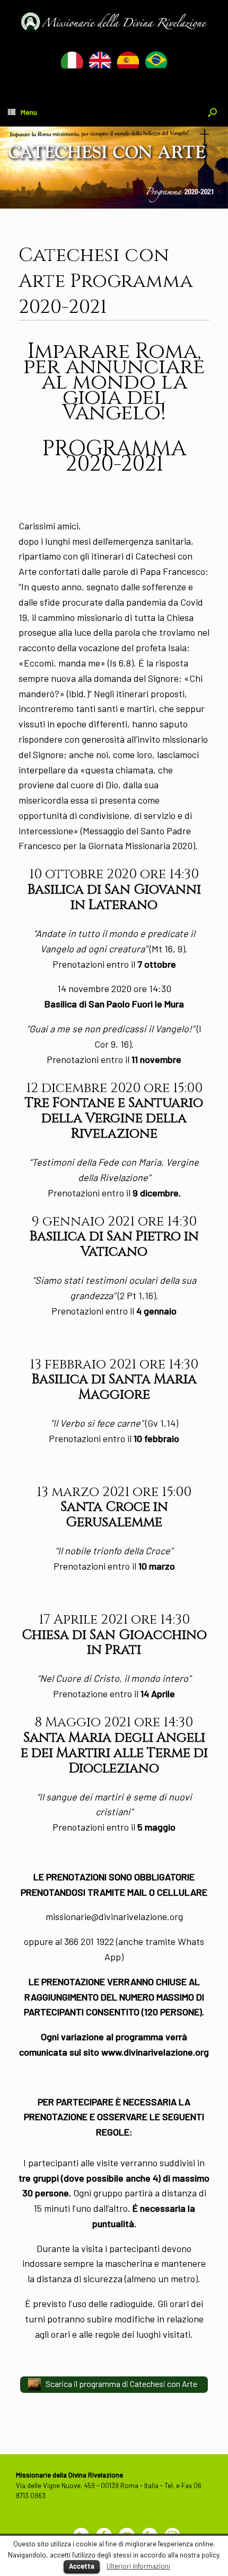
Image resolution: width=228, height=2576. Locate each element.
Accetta (82, 2566)
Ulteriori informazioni (138, 2566)
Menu (29, 112)
